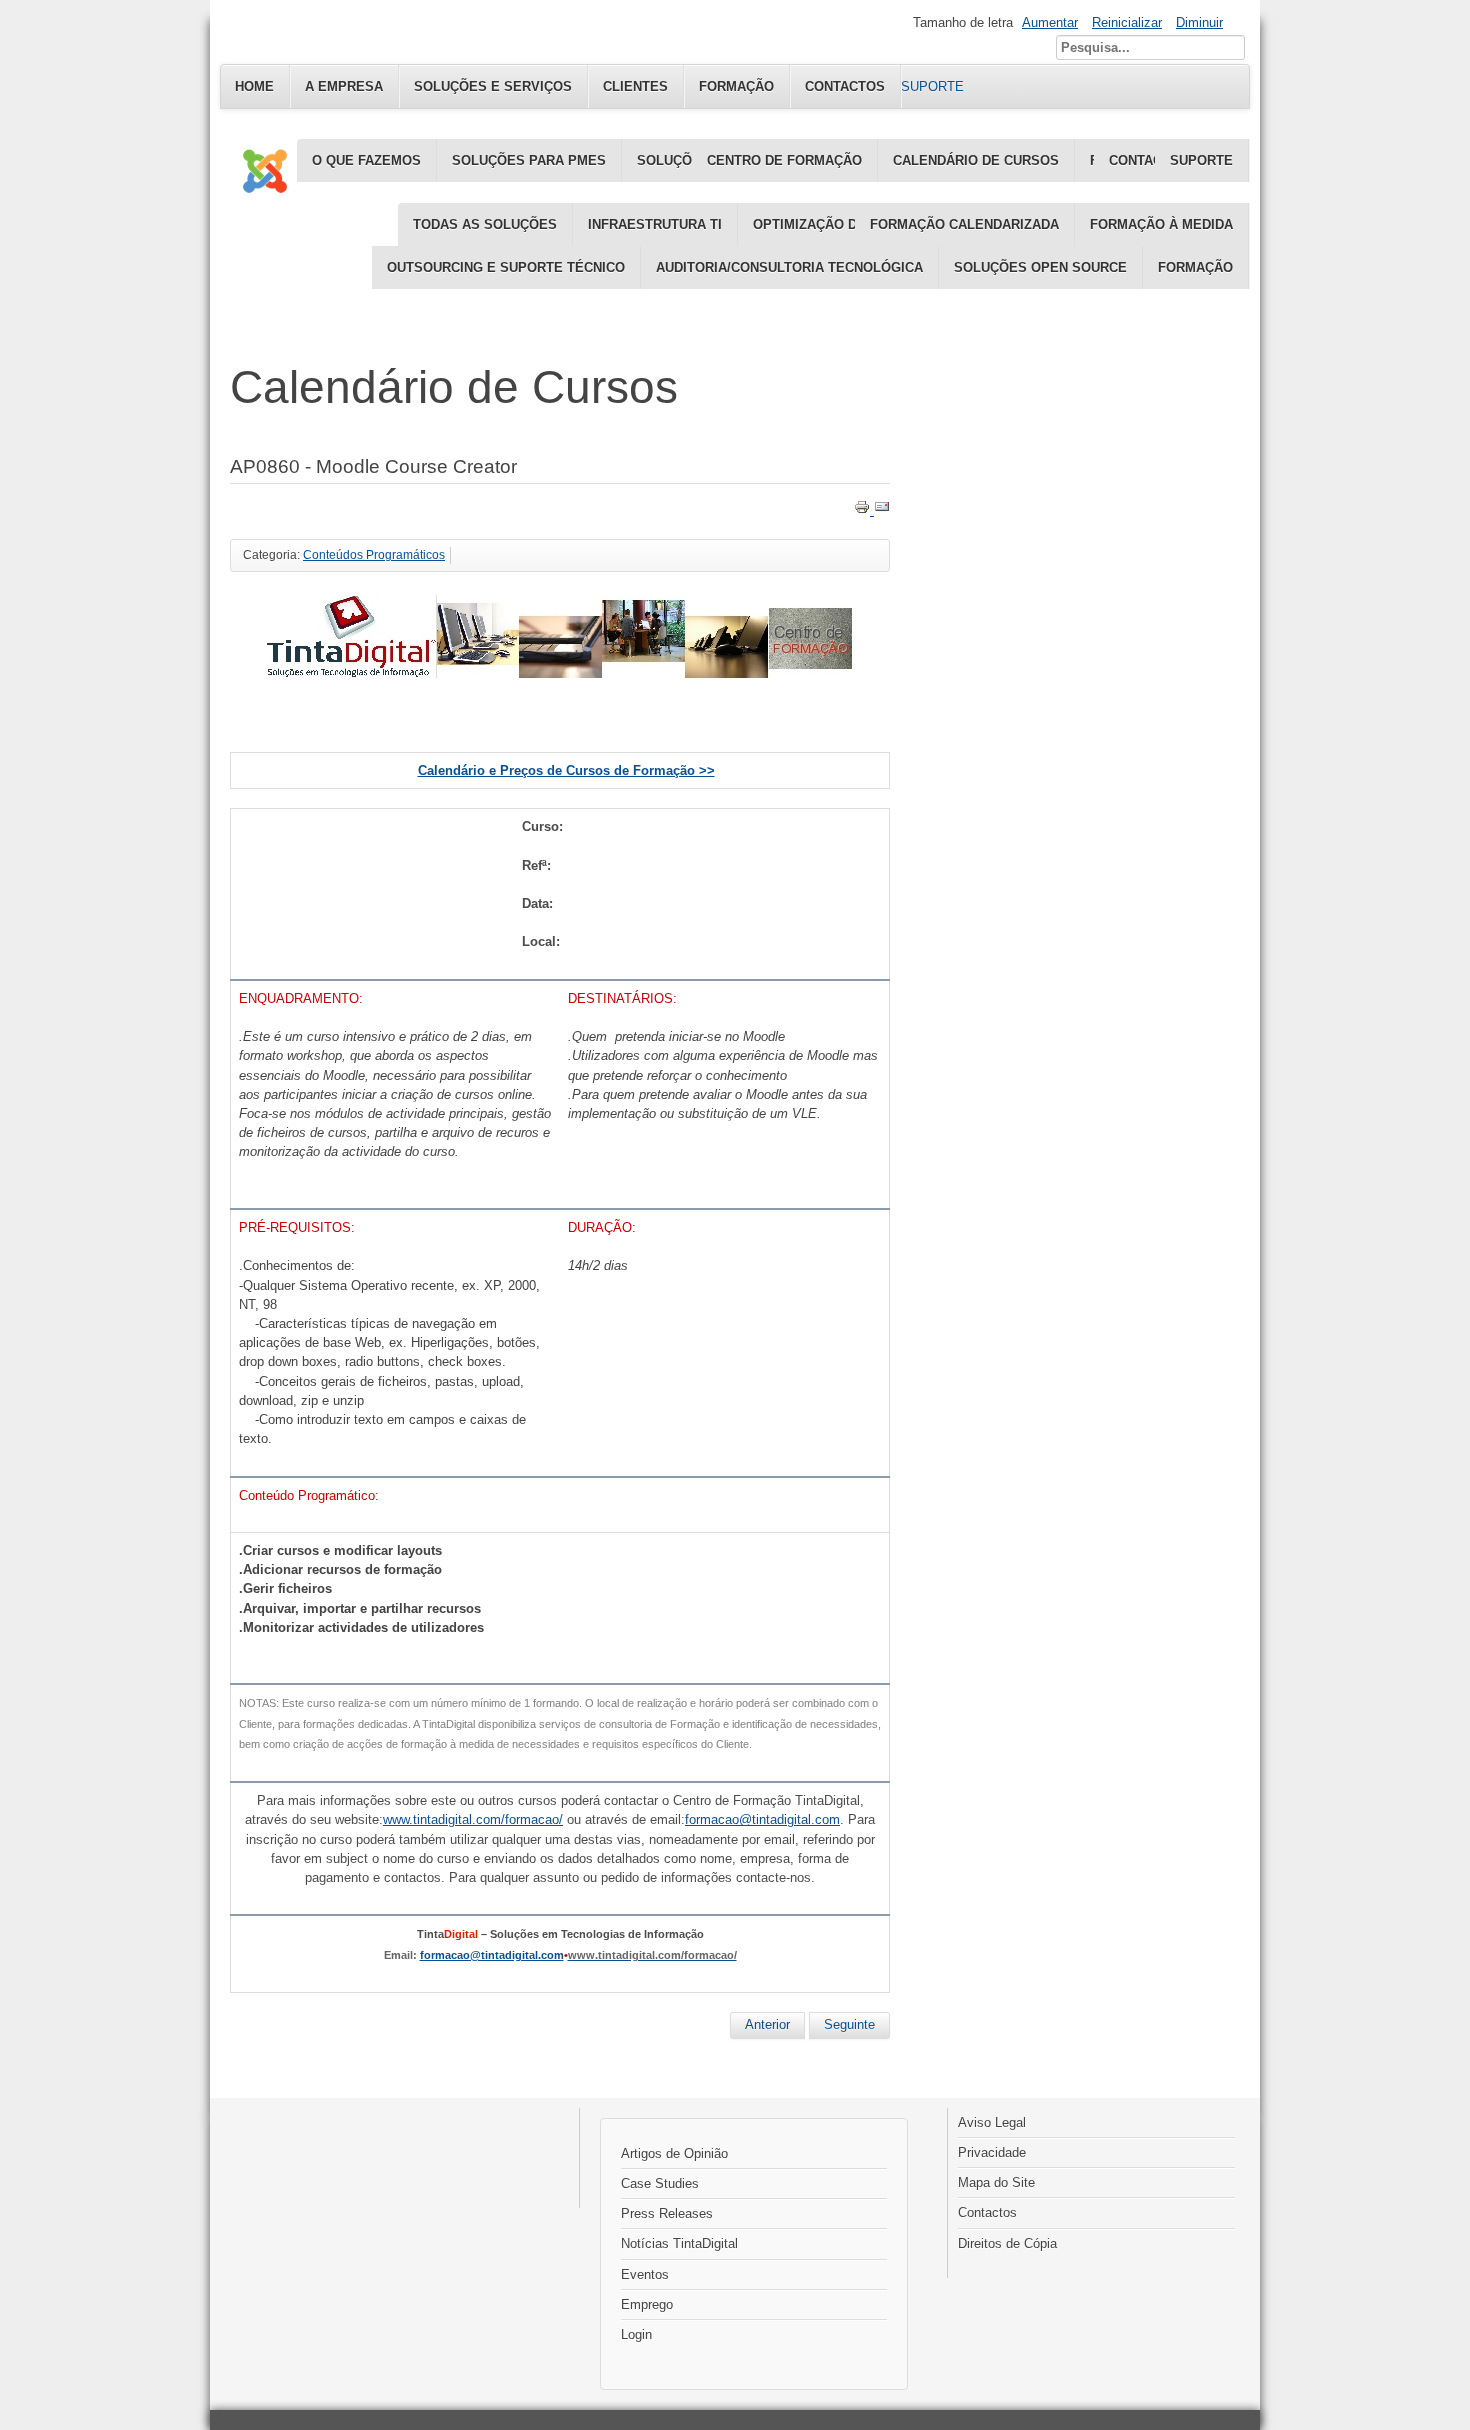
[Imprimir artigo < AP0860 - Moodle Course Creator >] (864, 510)
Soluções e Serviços (493, 86)
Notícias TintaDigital (679, 2243)
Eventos (645, 2274)
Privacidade (992, 2152)
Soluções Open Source (1040, 267)
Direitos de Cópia (1007, 2243)
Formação (1195, 267)
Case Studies (660, 2183)
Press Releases (667, 2213)
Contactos (987, 2212)
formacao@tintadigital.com (492, 1955)
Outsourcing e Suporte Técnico (506, 267)
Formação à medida (1161, 224)
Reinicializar (1127, 22)
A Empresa (344, 86)
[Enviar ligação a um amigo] (882, 510)
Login (636, 2334)
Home (254, 86)
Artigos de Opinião (674, 2153)
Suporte (1201, 160)
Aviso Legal (992, 2122)
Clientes (635, 86)
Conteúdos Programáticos (374, 555)
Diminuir (1199, 22)
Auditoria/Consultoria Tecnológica (789, 267)
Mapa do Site (996, 2182)
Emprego (647, 2304)
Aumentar (1050, 22)
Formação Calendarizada (964, 224)
